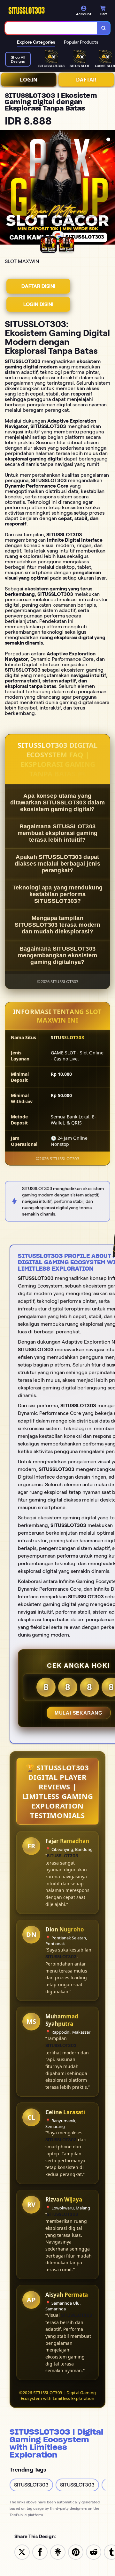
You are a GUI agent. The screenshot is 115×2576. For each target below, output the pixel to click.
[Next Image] (110, 188)
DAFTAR (86, 80)
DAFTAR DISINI (38, 286)
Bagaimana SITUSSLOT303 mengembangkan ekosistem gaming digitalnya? (57, 955)
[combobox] (51, 28)
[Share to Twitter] (22, 2552)
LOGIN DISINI (38, 304)
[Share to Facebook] (40, 2552)
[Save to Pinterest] (76, 2552)
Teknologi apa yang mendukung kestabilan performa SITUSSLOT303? (57, 894)
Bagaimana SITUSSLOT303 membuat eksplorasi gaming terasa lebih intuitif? (58, 833)
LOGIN (29, 80)
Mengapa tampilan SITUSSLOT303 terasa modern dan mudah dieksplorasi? (57, 925)
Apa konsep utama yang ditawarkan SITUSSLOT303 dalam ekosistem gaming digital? (57, 803)
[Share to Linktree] (58, 2552)
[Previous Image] (5, 188)
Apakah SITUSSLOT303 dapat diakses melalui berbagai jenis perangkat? (57, 864)
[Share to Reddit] (94, 2552)
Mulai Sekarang (79, 1713)
